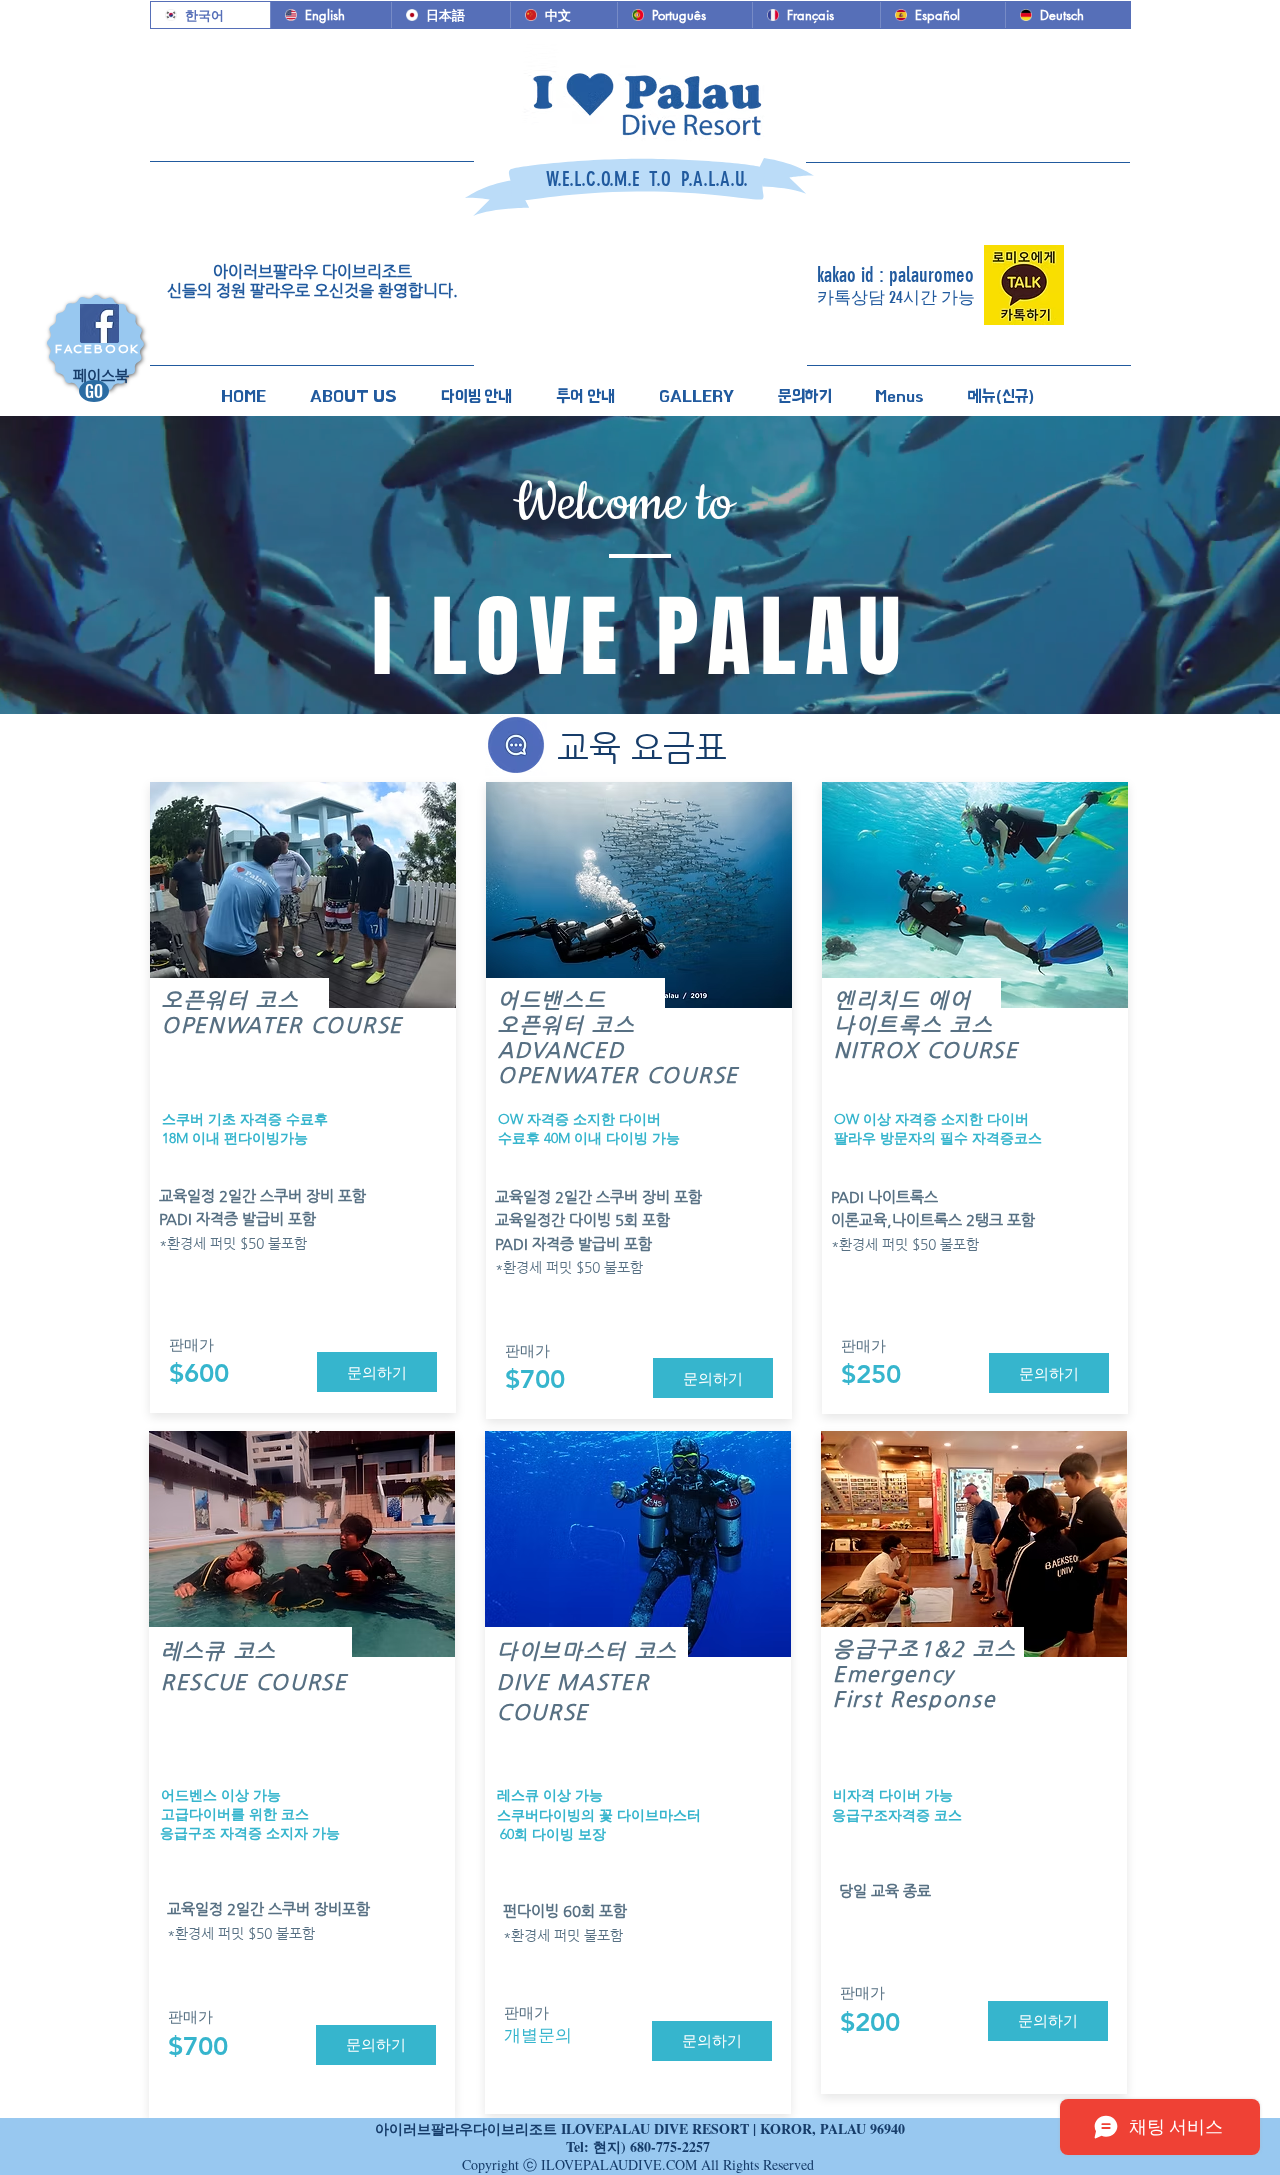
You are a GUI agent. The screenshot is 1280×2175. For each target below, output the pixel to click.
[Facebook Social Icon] (99, 323)
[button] (353, 387)
